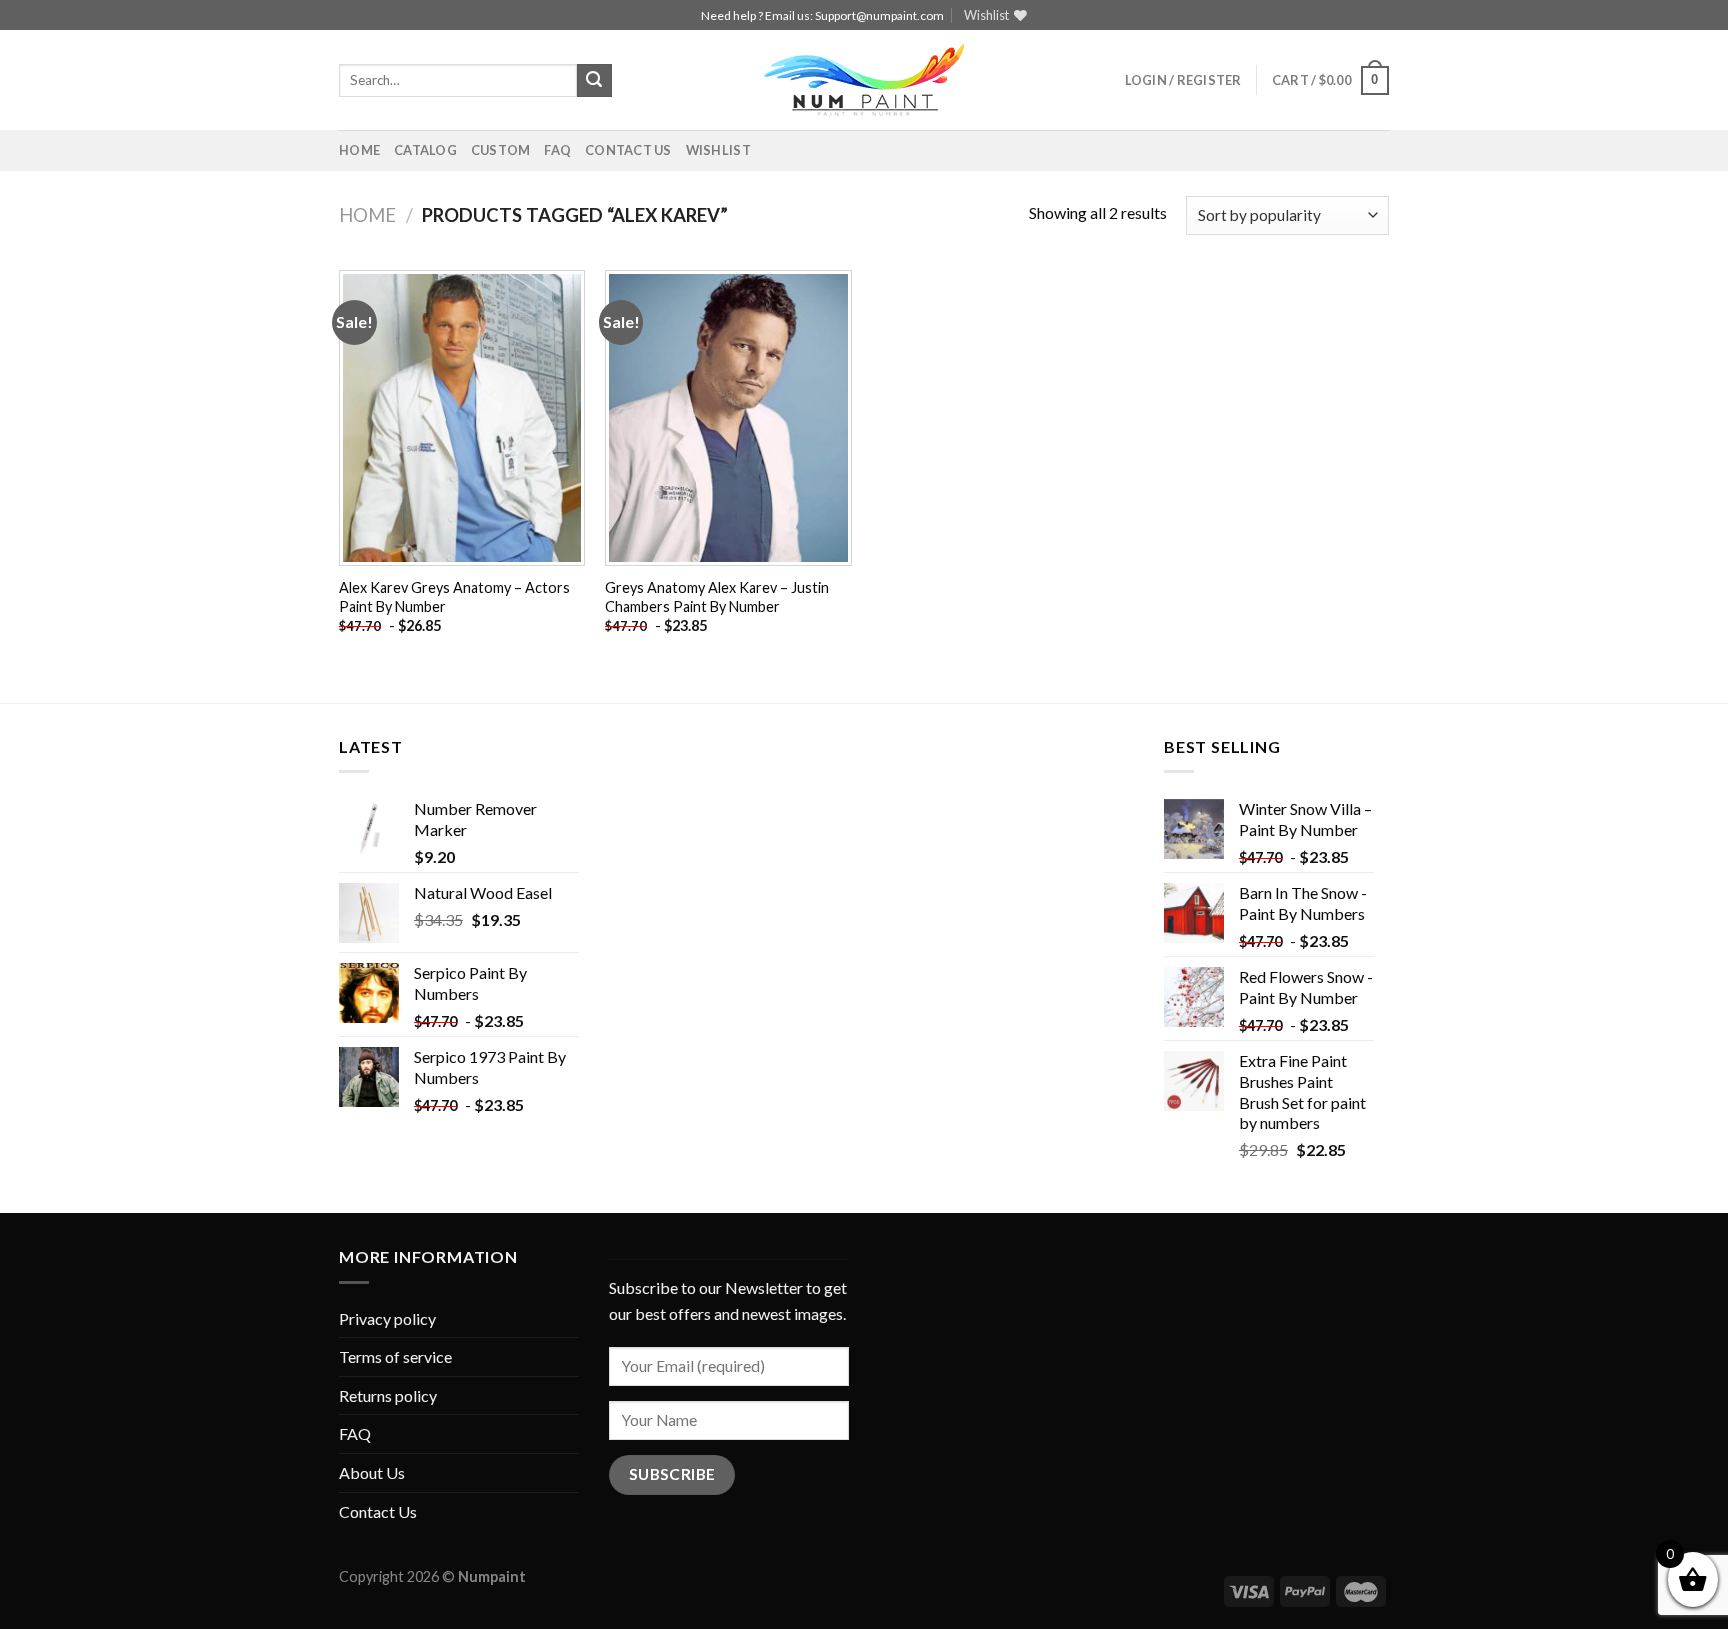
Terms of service (395, 1356)
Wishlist (718, 150)
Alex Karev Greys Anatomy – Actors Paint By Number (454, 597)
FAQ (557, 150)
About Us (372, 1472)
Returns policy (388, 1395)
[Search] (594, 81)
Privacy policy (387, 1318)
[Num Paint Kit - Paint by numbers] (864, 80)
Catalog (425, 150)
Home (359, 150)
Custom (501, 150)
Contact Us (628, 150)
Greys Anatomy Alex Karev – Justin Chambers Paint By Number (717, 597)
